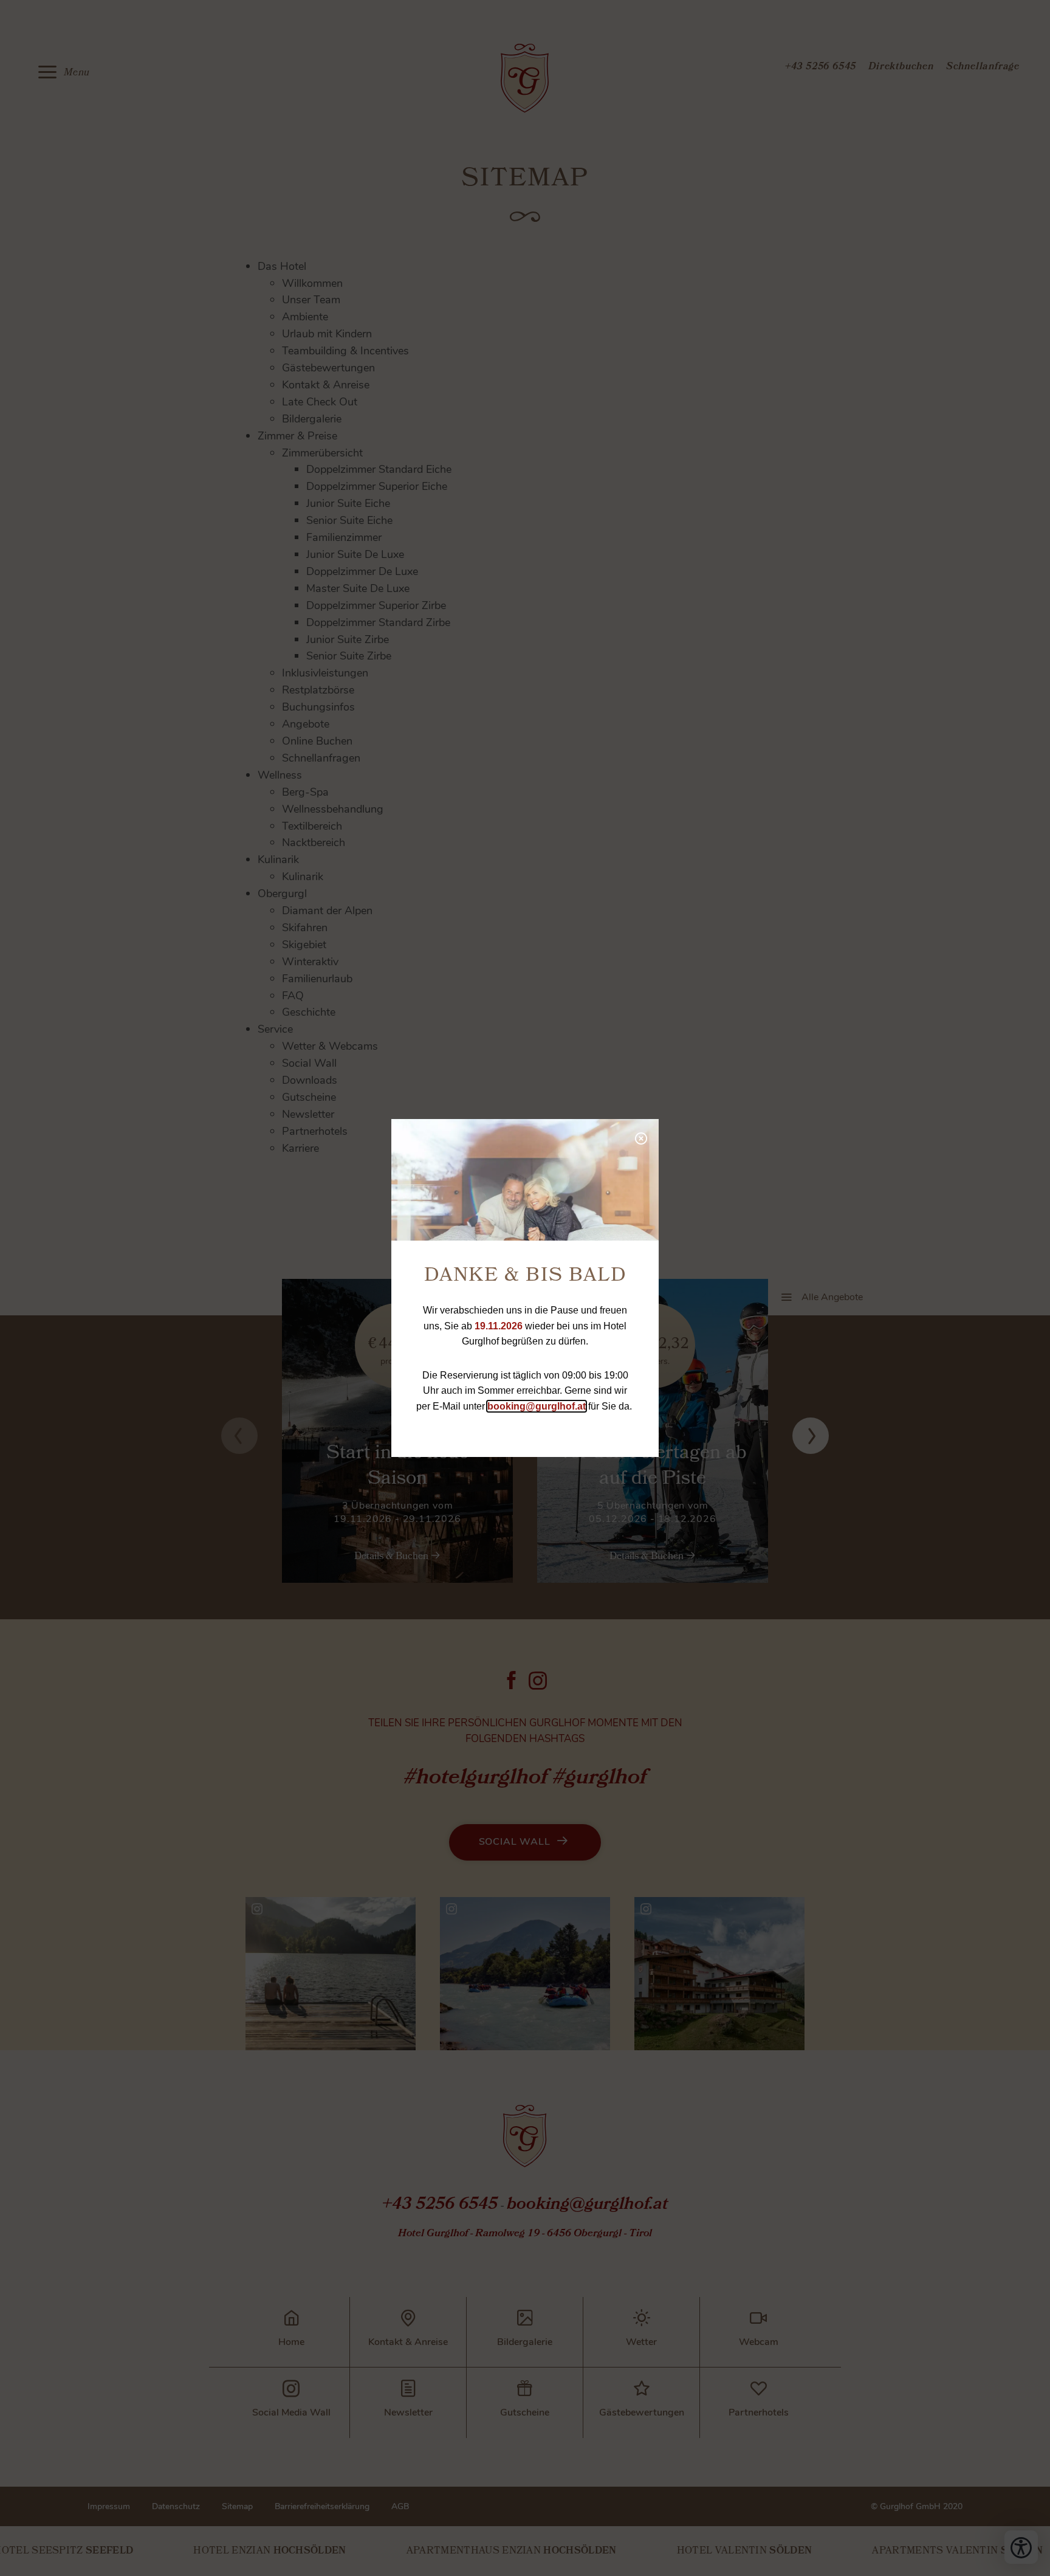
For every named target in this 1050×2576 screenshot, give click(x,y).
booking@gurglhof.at (537, 1406)
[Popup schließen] (640, 1137)
